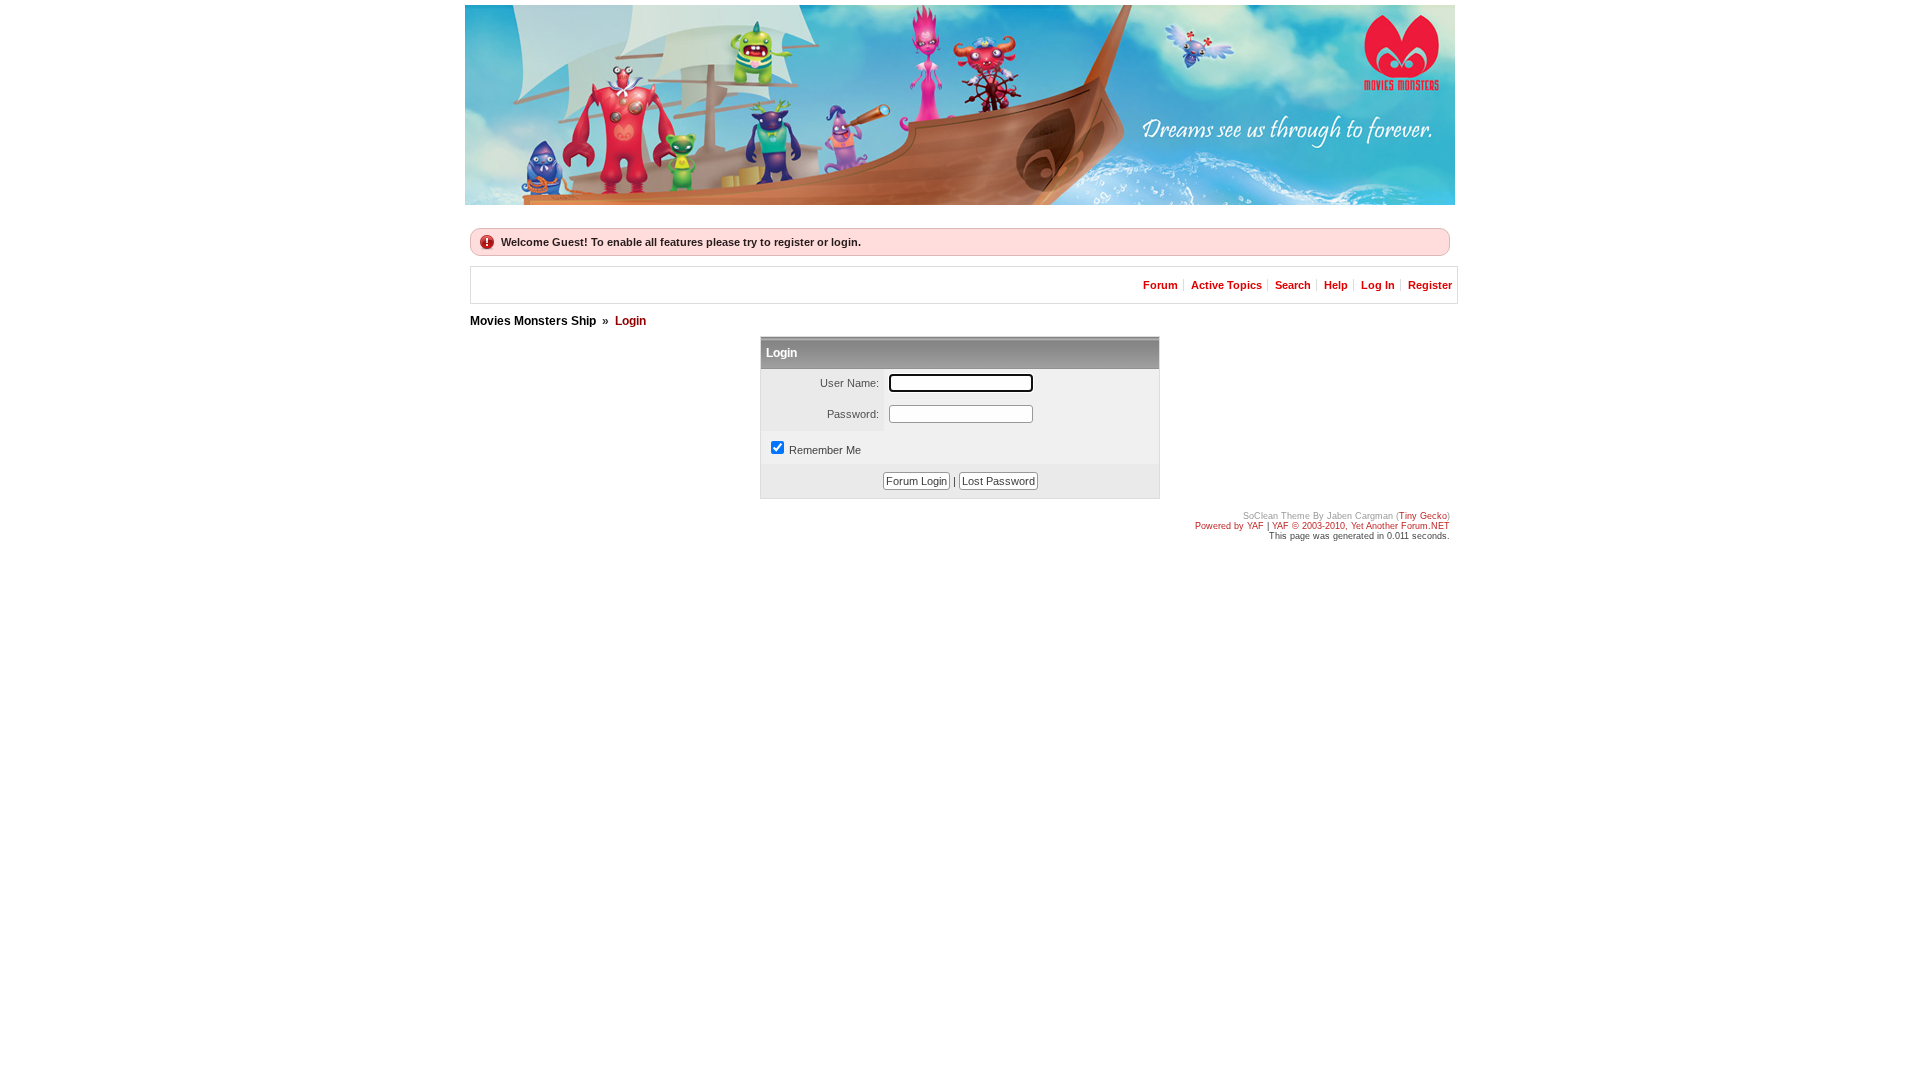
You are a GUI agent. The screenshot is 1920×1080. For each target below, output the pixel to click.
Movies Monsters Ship (533, 321)
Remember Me (825, 450)
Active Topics (1226, 285)
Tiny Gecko (1423, 516)
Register (1430, 285)
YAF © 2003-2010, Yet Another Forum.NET (1361, 526)
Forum (1160, 285)
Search (1293, 285)
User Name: (849, 383)
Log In (1379, 285)
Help (1336, 285)
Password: (853, 414)
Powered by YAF (1229, 526)
